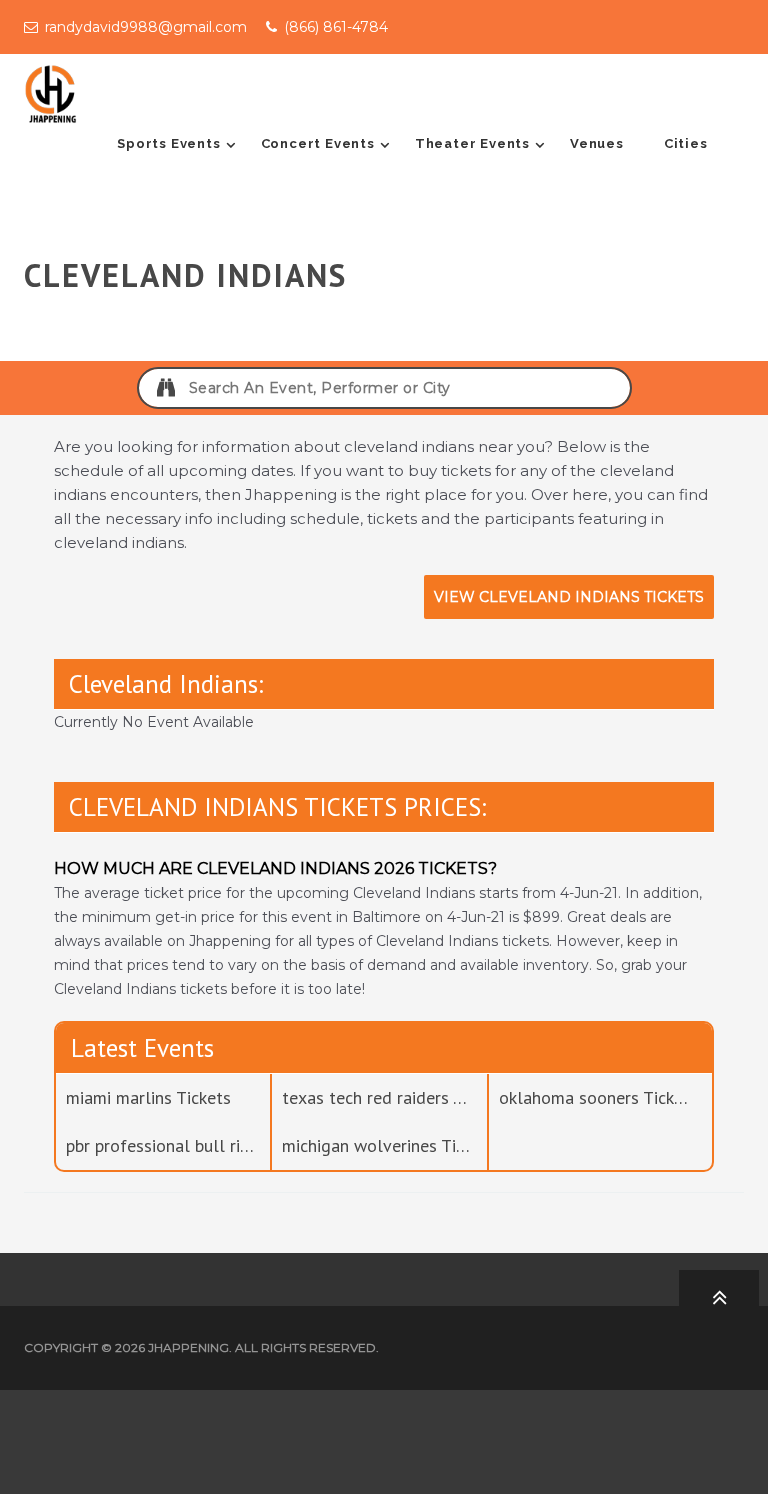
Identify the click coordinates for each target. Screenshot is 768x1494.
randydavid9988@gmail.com (146, 27)
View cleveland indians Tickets (569, 597)
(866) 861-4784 (336, 27)
